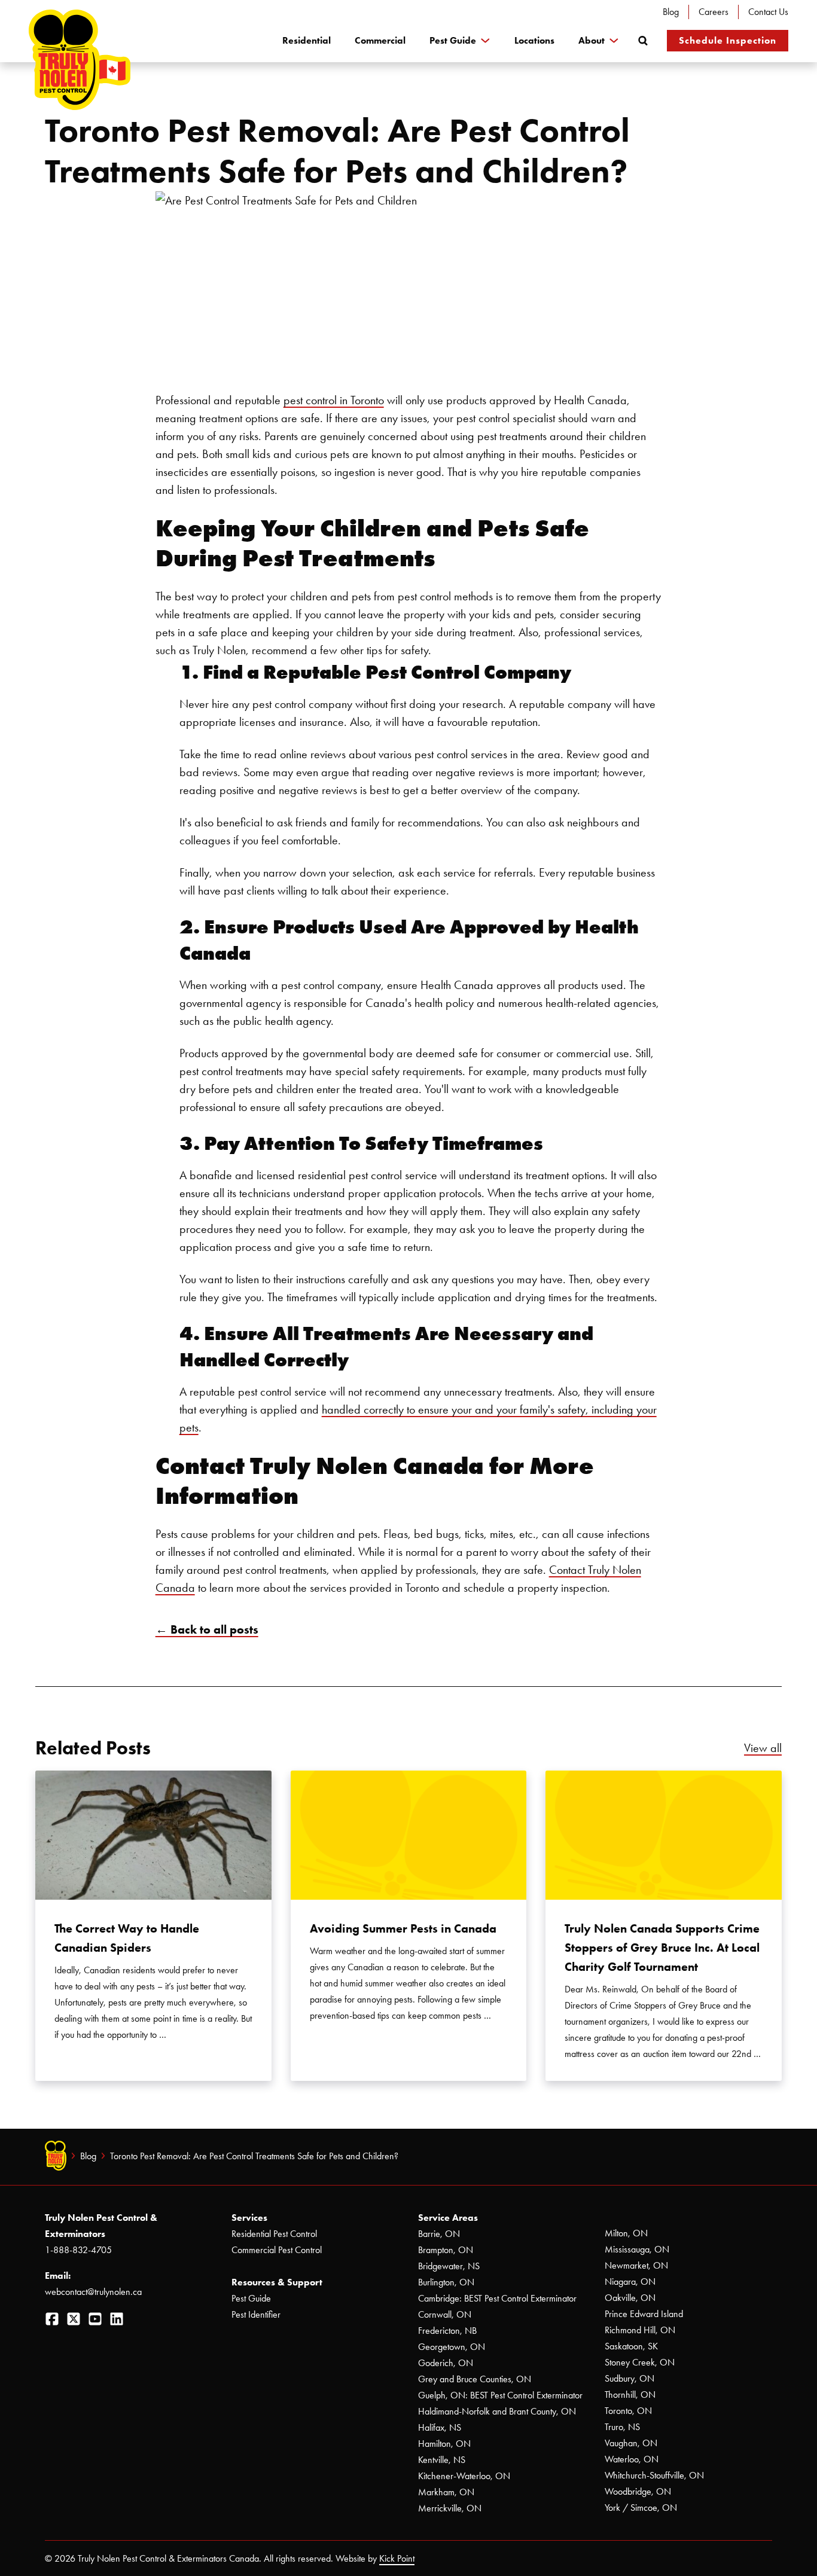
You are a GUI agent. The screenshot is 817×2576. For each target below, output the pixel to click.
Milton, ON (626, 2233)
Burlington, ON (446, 2282)
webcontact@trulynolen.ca (93, 2292)
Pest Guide (453, 40)
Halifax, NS (440, 2427)
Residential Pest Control (274, 2234)
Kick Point (397, 2558)
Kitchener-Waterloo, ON (464, 2476)
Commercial (380, 40)
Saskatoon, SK (631, 2346)
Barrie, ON (439, 2234)
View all (763, 1748)
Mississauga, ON (637, 2249)
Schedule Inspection (728, 40)
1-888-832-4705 (78, 2250)
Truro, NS (622, 2427)
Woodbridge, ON (638, 2491)
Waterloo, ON (632, 2459)
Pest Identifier (256, 2314)
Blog (671, 12)
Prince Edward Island (644, 2314)
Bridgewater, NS (449, 2266)
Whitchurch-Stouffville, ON (654, 2475)
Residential (307, 40)
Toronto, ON (628, 2411)
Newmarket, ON (636, 2265)
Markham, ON (446, 2492)
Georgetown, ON (452, 2347)
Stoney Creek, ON (640, 2362)
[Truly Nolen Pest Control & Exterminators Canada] (80, 60)
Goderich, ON (446, 2363)
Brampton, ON (446, 2250)
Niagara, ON (630, 2282)
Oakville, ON (630, 2298)
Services (249, 2218)
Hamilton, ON (444, 2444)
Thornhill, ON (630, 2395)
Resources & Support (277, 2282)
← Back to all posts (207, 1629)
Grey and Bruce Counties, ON (475, 2379)
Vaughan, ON (631, 2443)
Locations (534, 40)
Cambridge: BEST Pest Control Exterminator (497, 2298)
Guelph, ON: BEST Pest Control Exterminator (500, 2395)
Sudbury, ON (629, 2378)
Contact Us (768, 12)
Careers (714, 12)
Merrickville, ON (450, 2508)
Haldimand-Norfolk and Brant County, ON (497, 2411)
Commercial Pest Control (277, 2250)
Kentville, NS (442, 2460)
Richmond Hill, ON (640, 2330)
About (592, 40)
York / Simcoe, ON (641, 2508)
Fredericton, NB (447, 2331)
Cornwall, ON (445, 2314)
